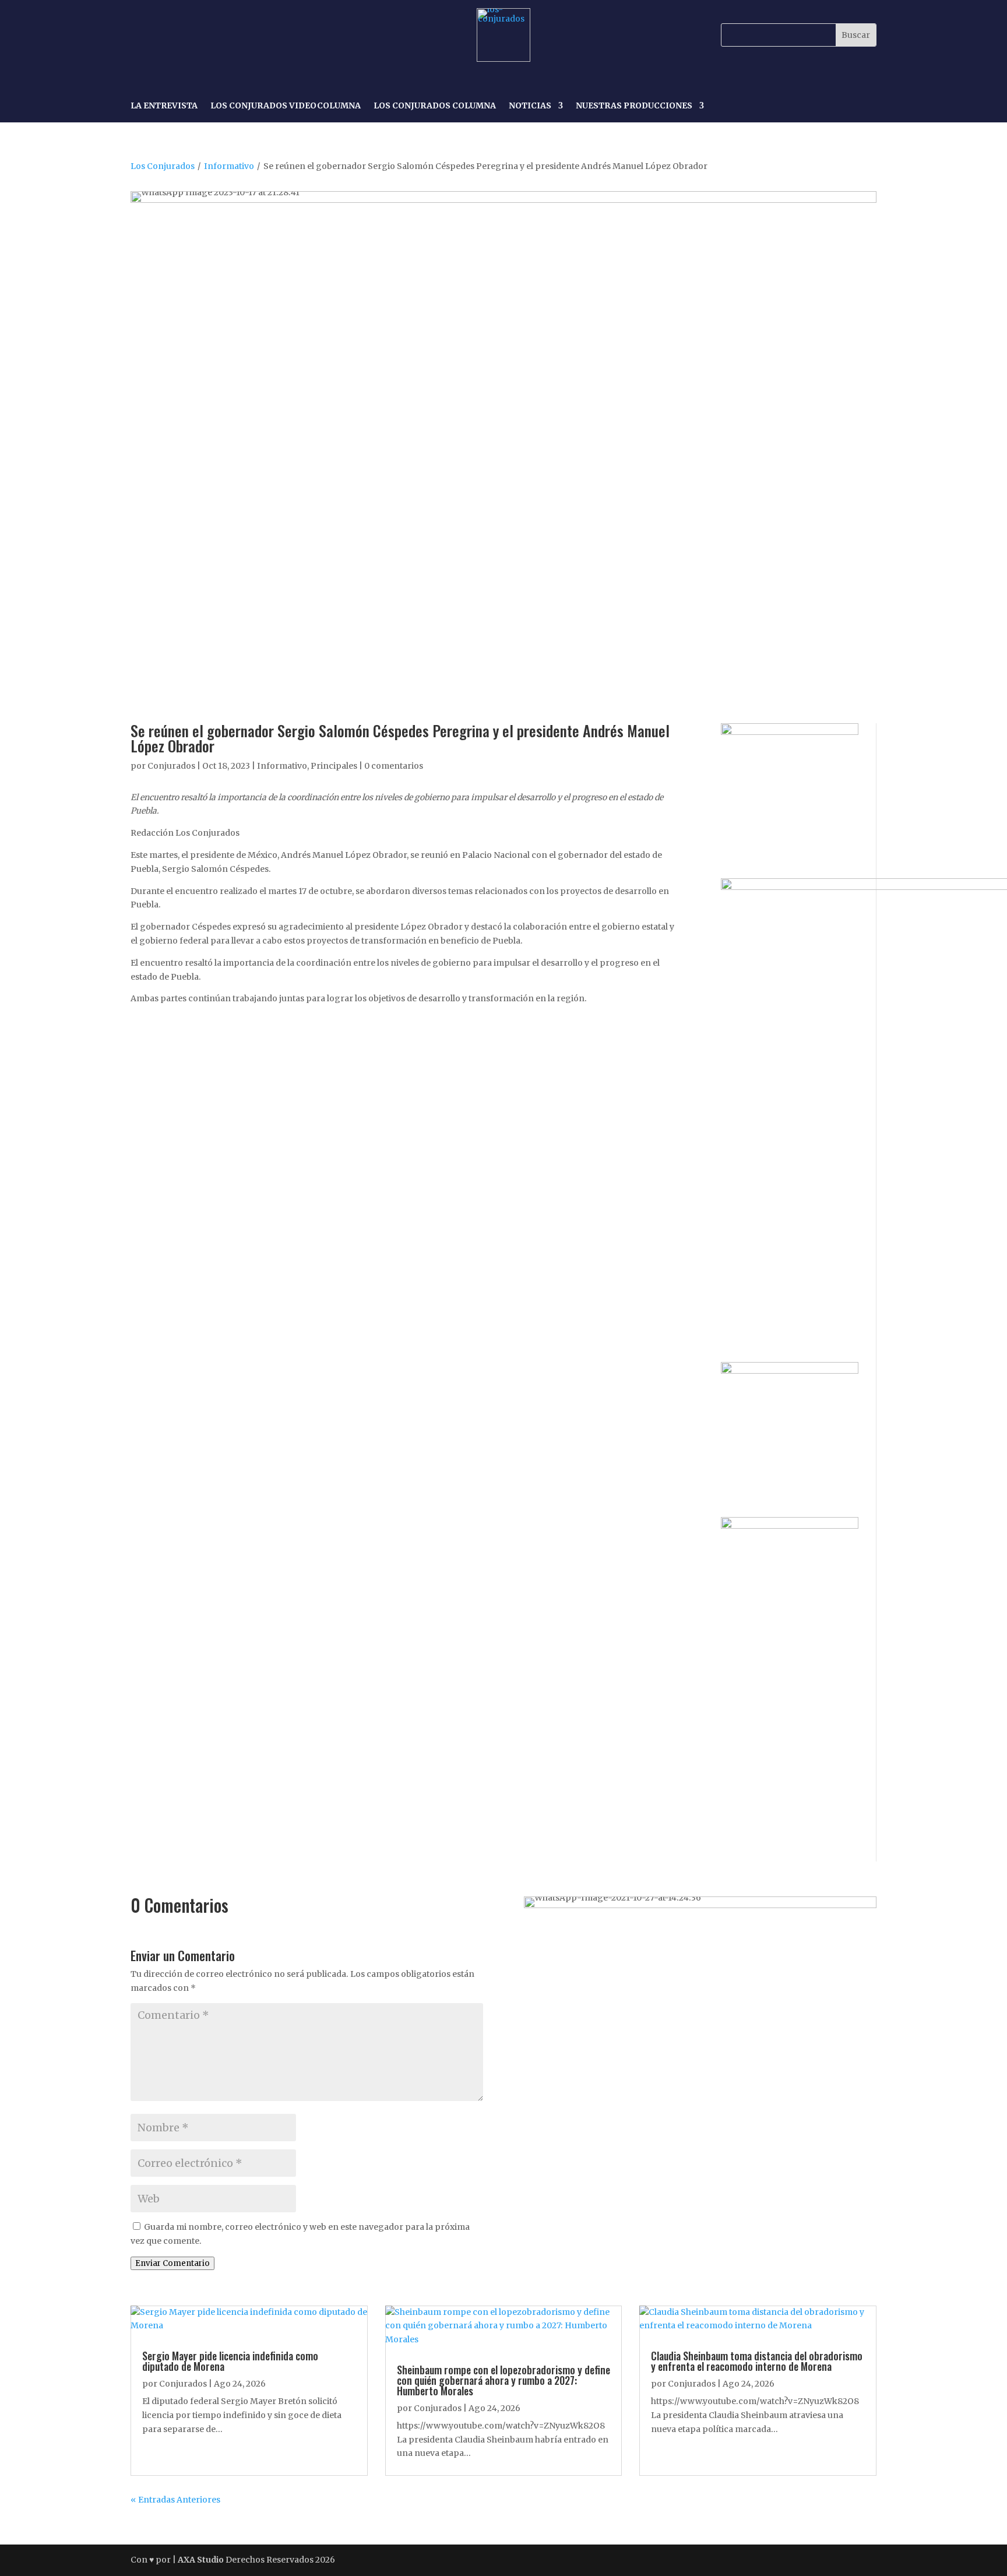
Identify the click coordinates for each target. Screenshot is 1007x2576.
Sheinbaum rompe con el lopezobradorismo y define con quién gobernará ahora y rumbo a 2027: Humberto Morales (503, 2380)
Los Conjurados (163, 166)
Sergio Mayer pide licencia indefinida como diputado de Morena (230, 2361)
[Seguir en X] (195, 35)
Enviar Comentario (172, 2263)
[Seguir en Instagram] (168, 35)
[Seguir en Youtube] (221, 35)
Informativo (229, 166)
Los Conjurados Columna (435, 106)
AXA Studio (202, 2560)
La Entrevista (164, 106)
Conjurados (171, 766)
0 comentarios (394, 766)
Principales (334, 766)
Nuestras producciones (634, 106)
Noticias (530, 106)
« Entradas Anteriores (175, 2500)
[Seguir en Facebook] (141, 35)
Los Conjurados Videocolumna (286, 106)
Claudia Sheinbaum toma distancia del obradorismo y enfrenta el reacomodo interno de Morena (757, 2361)
